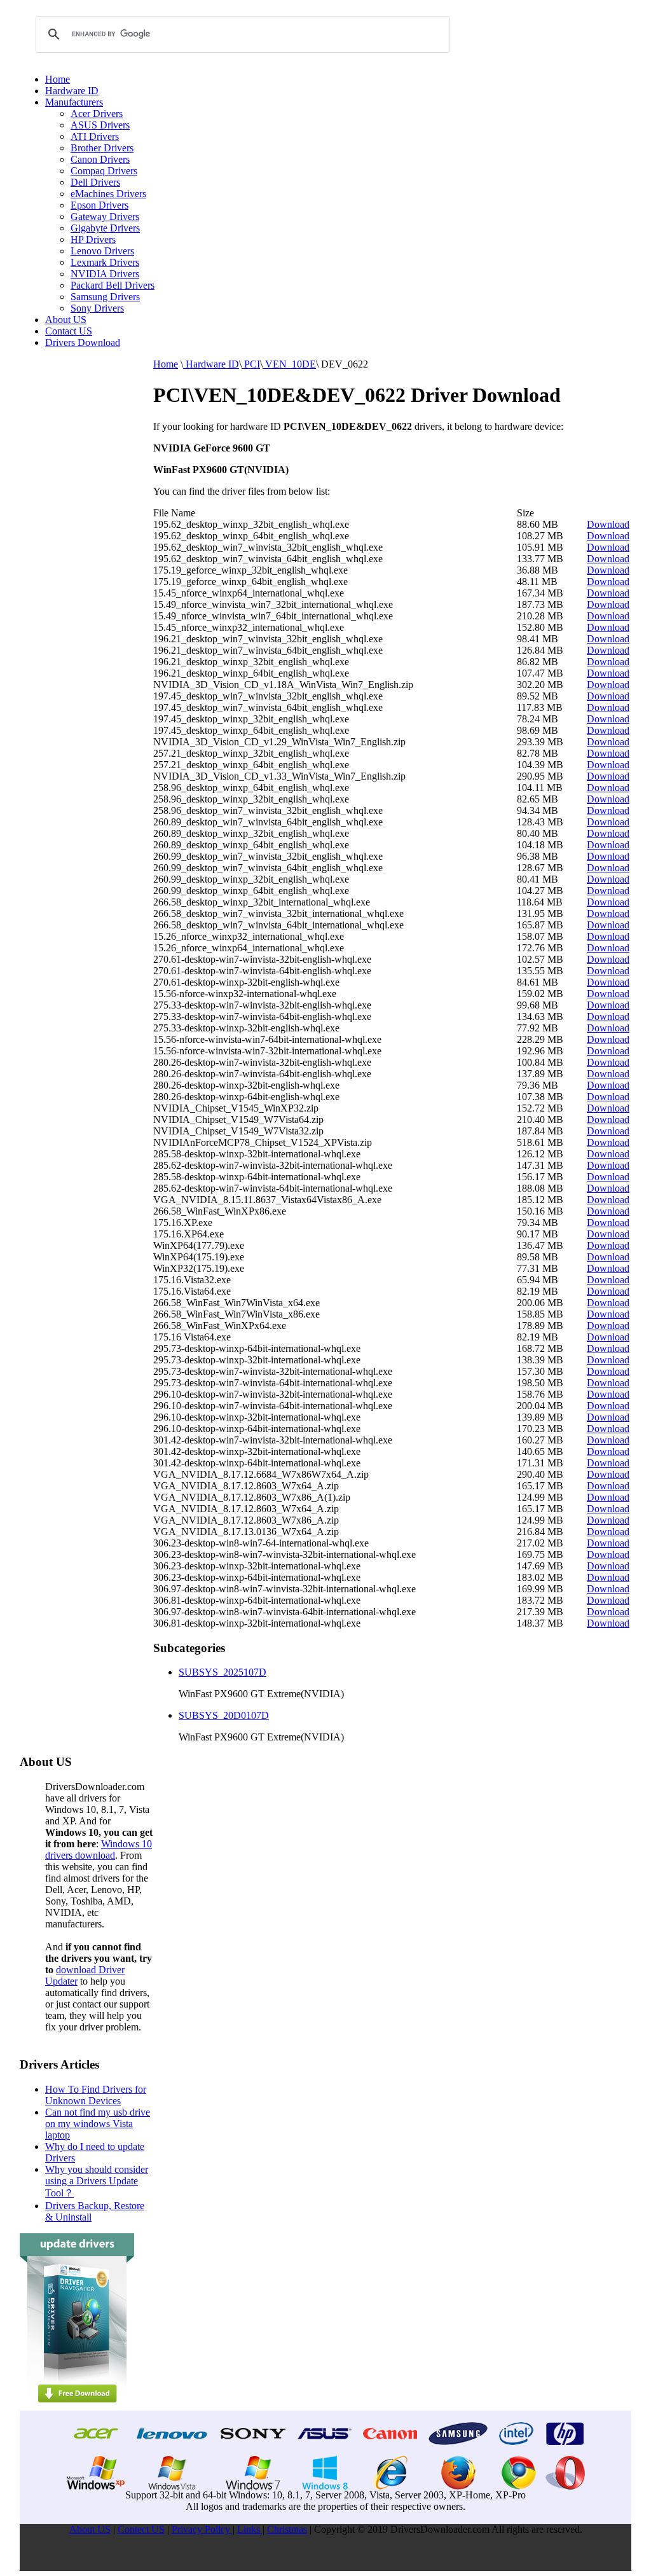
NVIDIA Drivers (105, 274)
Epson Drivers (99, 205)
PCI (251, 364)
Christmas (287, 2529)
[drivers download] (77, 2407)
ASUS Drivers (100, 125)
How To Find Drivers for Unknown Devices (96, 2095)
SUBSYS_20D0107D (224, 1715)
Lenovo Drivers (102, 251)
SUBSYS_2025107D (223, 1672)
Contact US (69, 331)
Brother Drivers (102, 148)
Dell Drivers (95, 182)
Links (250, 2529)
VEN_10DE (289, 364)
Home (58, 79)
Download (608, 524)
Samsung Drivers (105, 297)
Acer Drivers (97, 114)
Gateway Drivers (105, 217)
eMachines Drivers (108, 194)
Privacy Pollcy (202, 2529)
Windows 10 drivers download (99, 1849)
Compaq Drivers (104, 171)
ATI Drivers (95, 136)
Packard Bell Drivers (113, 285)
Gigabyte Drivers (105, 228)
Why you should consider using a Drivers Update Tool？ (97, 2181)
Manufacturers (74, 102)
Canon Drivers (100, 159)
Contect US (141, 2529)
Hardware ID (72, 91)
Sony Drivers (97, 308)
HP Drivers (93, 239)
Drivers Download (83, 342)
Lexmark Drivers (105, 262)
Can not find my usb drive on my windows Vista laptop (98, 2124)
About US (66, 320)
